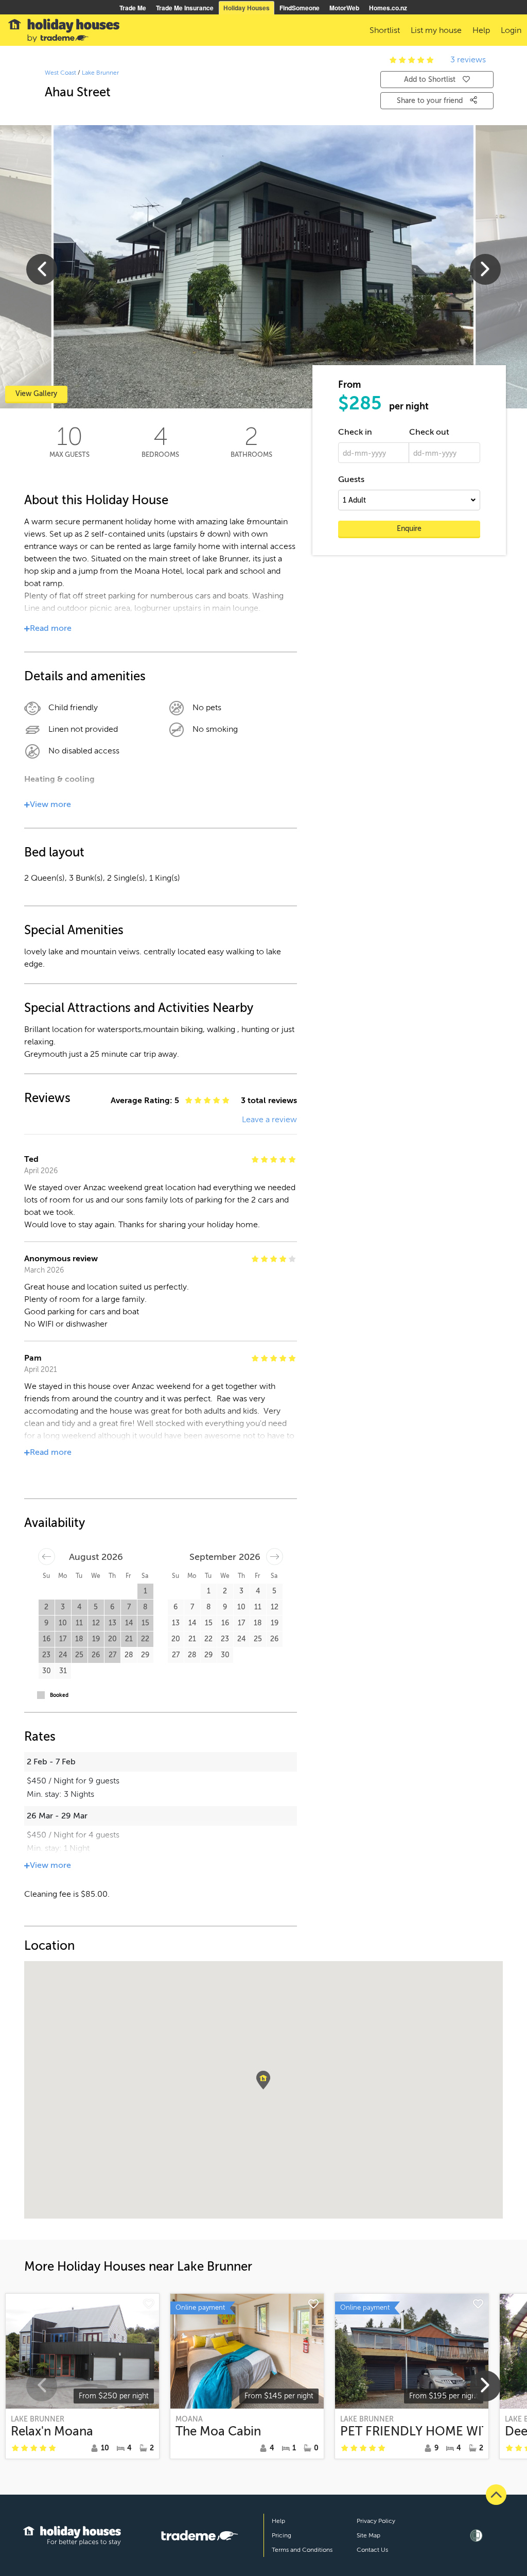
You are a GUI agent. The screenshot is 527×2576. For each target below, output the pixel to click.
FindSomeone (300, 8)
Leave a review (269, 1120)
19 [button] (96, 1639)
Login (511, 30)
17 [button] (63, 1639)
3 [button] (63, 1607)
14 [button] (129, 1623)
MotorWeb (344, 8)
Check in (355, 432)
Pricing (282, 2535)
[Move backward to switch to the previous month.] (47, 1557)
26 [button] (96, 1655)
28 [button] (129, 1655)
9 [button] (46, 1623)
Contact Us (372, 2550)
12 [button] (96, 1623)
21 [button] (129, 1639)
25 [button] (79, 1655)
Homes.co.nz (388, 8)
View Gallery (36, 394)
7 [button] (129, 1607)
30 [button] (47, 1671)
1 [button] (145, 1591)
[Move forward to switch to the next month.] (275, 1557)
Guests (351, 479)
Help (278, 2521)
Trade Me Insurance (185, 8)
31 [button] (63, 1671)
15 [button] (145, 1623)
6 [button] (112, 1607)
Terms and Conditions (302, 2550)
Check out (429, 432)
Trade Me (133, 8)
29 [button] (145, 1655)
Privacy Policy (376, 2521)
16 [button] (47, 1639)
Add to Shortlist (430, 80)
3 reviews (468, 60)
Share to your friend (431, 101)
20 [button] (112, 1639)
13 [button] (112, 1623)
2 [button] (46, 1607)
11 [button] (79, 1623)
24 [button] (63, 1655)
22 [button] (145, 1639)
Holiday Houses (247, 8)
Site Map (368, 2535)
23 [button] (46, 1655)
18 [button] (79, 1639)
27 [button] (112, 1655)
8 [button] (145, 1607)
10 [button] (63, 1623)
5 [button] (96, 1607)
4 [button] (79, 1607)
